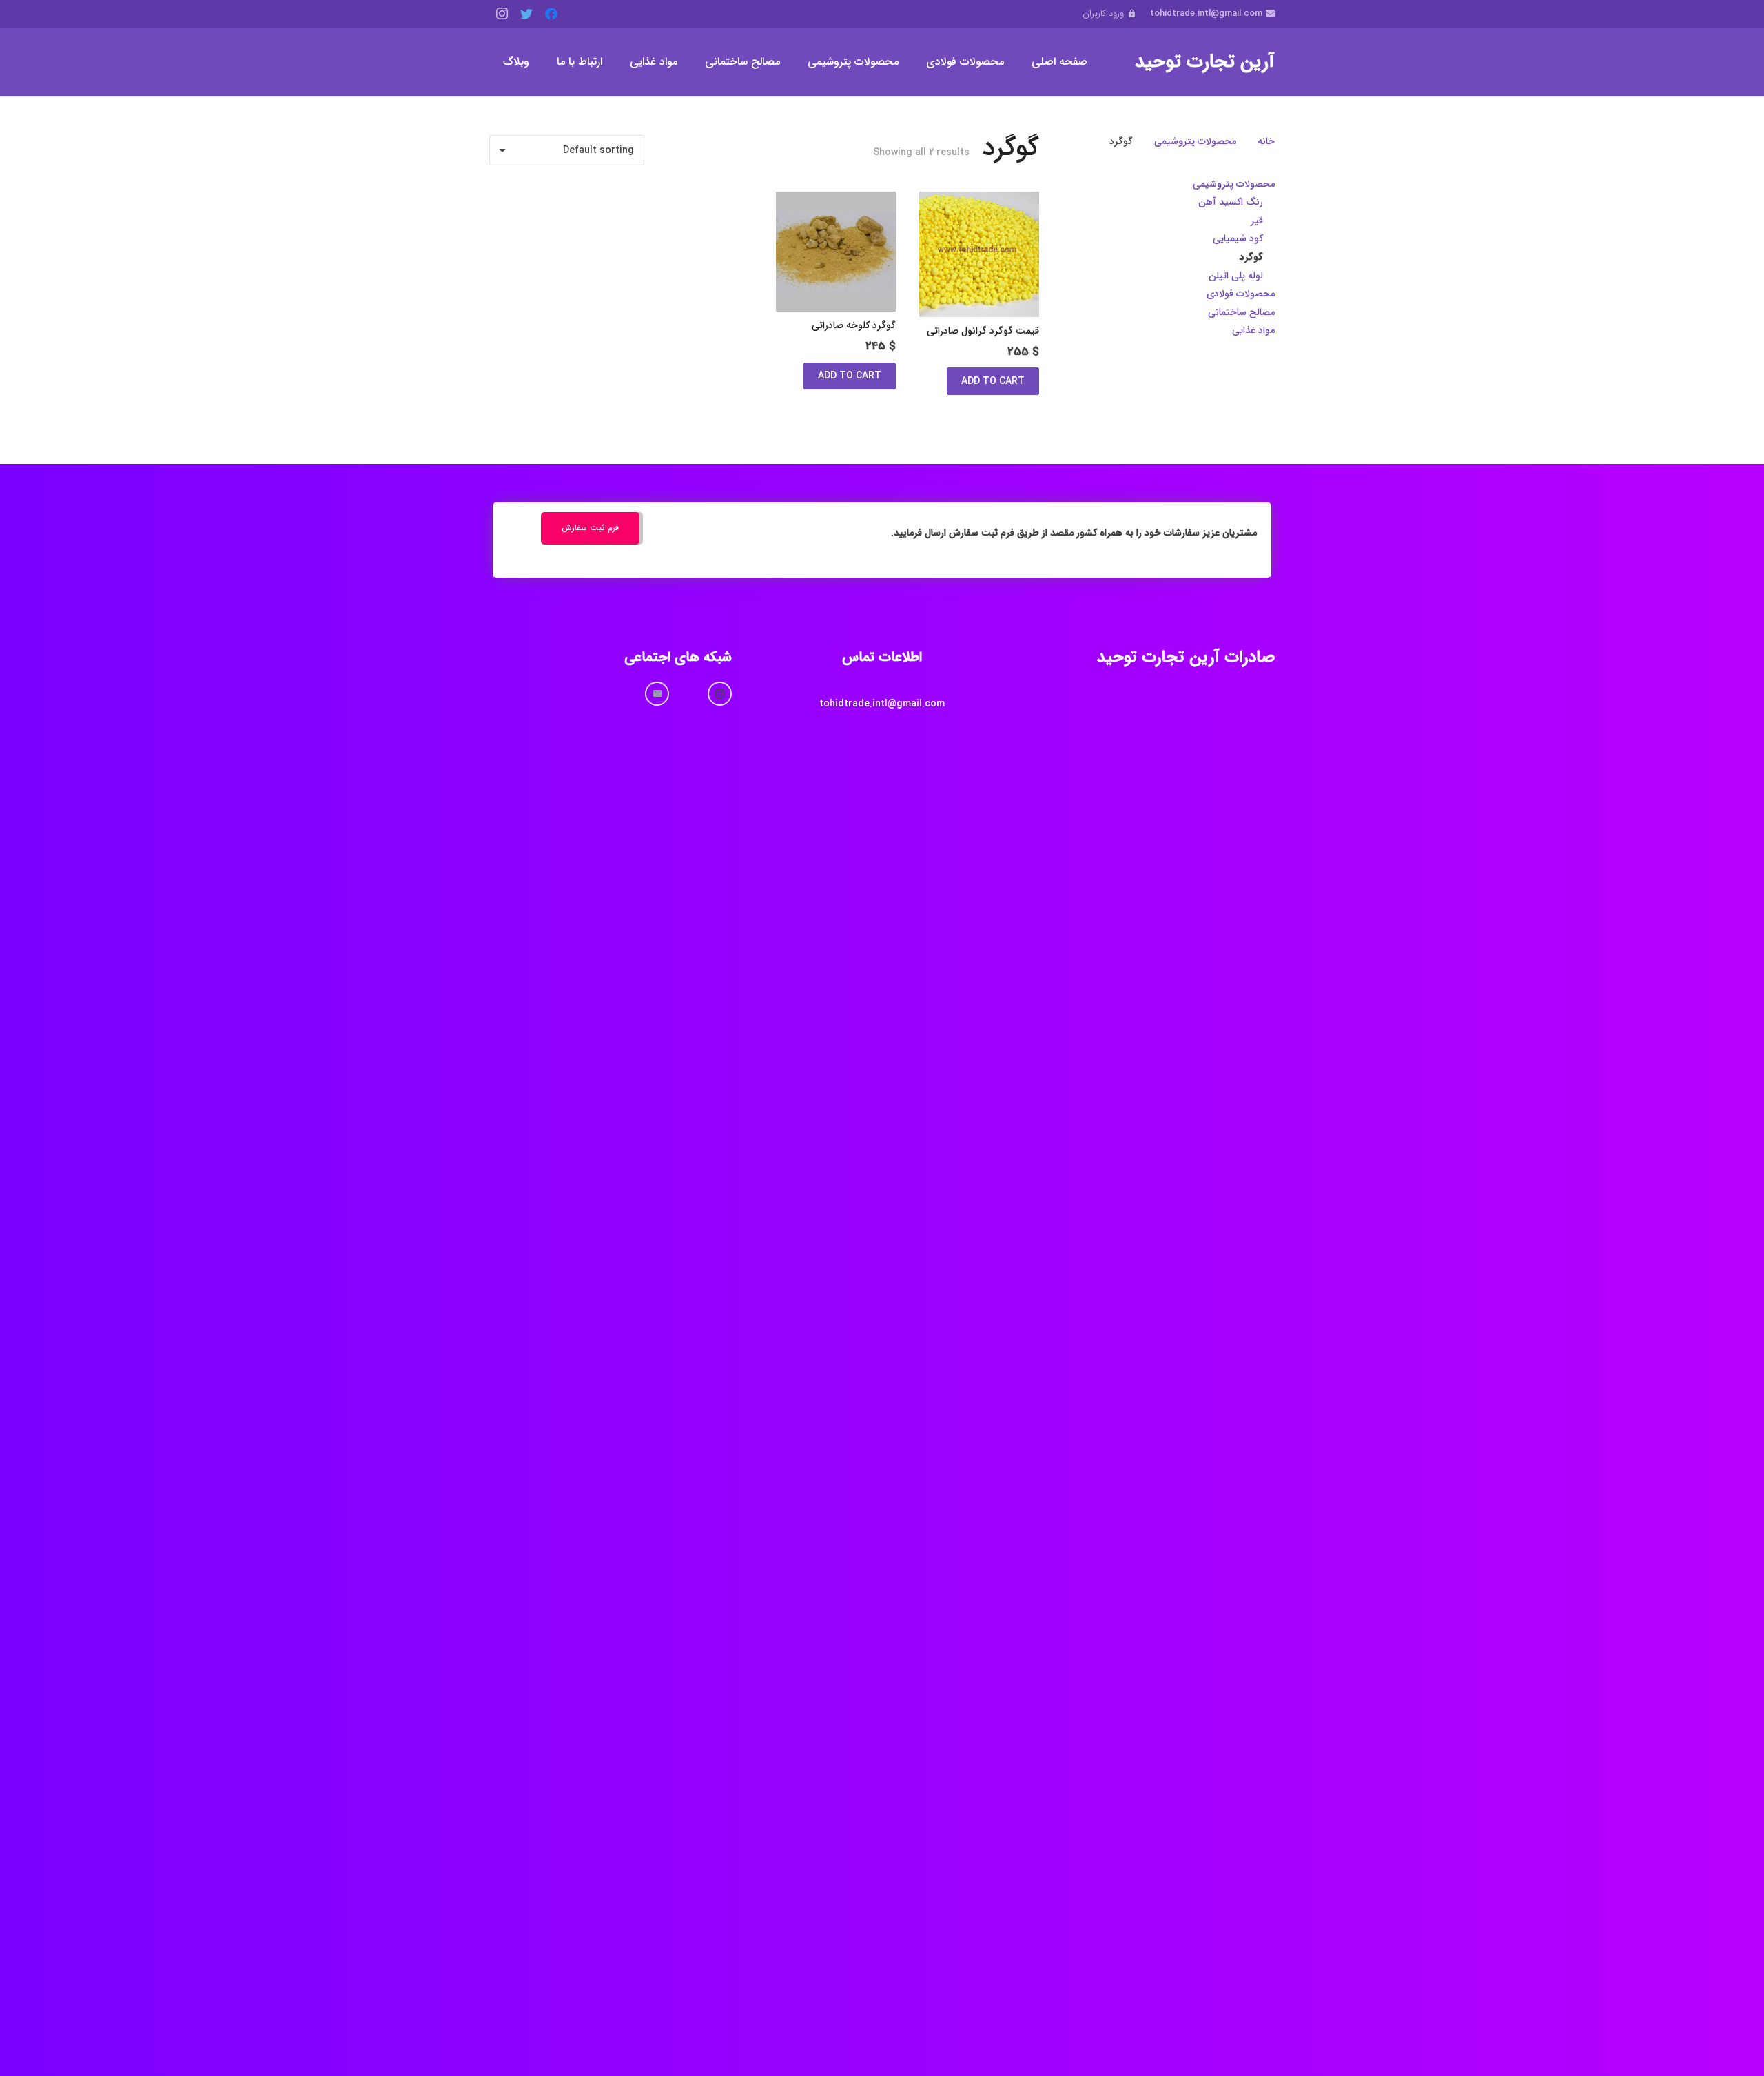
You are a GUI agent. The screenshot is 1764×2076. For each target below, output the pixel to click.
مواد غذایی (1253, 330)
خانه (1266, 141)
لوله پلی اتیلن (1236, 276)
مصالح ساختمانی (1241, 312)
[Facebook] (551, 14)
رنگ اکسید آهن (1231, 202)
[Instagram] (502, 14)
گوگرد (1251, 257)
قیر (1257, 221)
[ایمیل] (657, 694)
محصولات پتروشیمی (1195, 141)
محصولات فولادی (1241, 294)
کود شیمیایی (1238, 238)
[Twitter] (526, 14)
